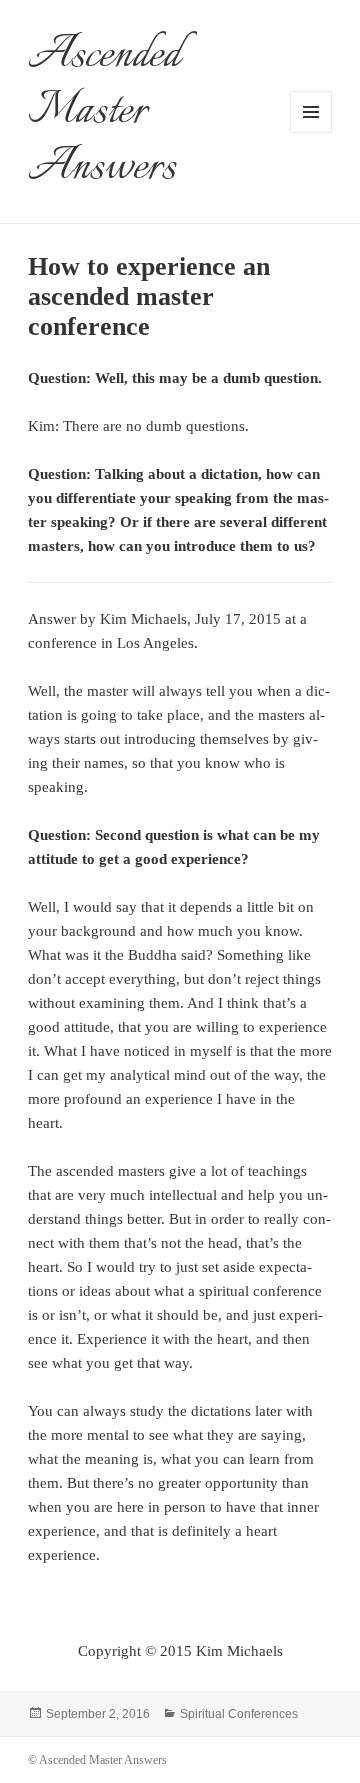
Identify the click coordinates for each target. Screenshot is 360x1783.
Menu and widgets (311, 132)
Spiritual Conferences (239, 1714)
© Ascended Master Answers (97, 1760)
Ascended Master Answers (104, 112)
